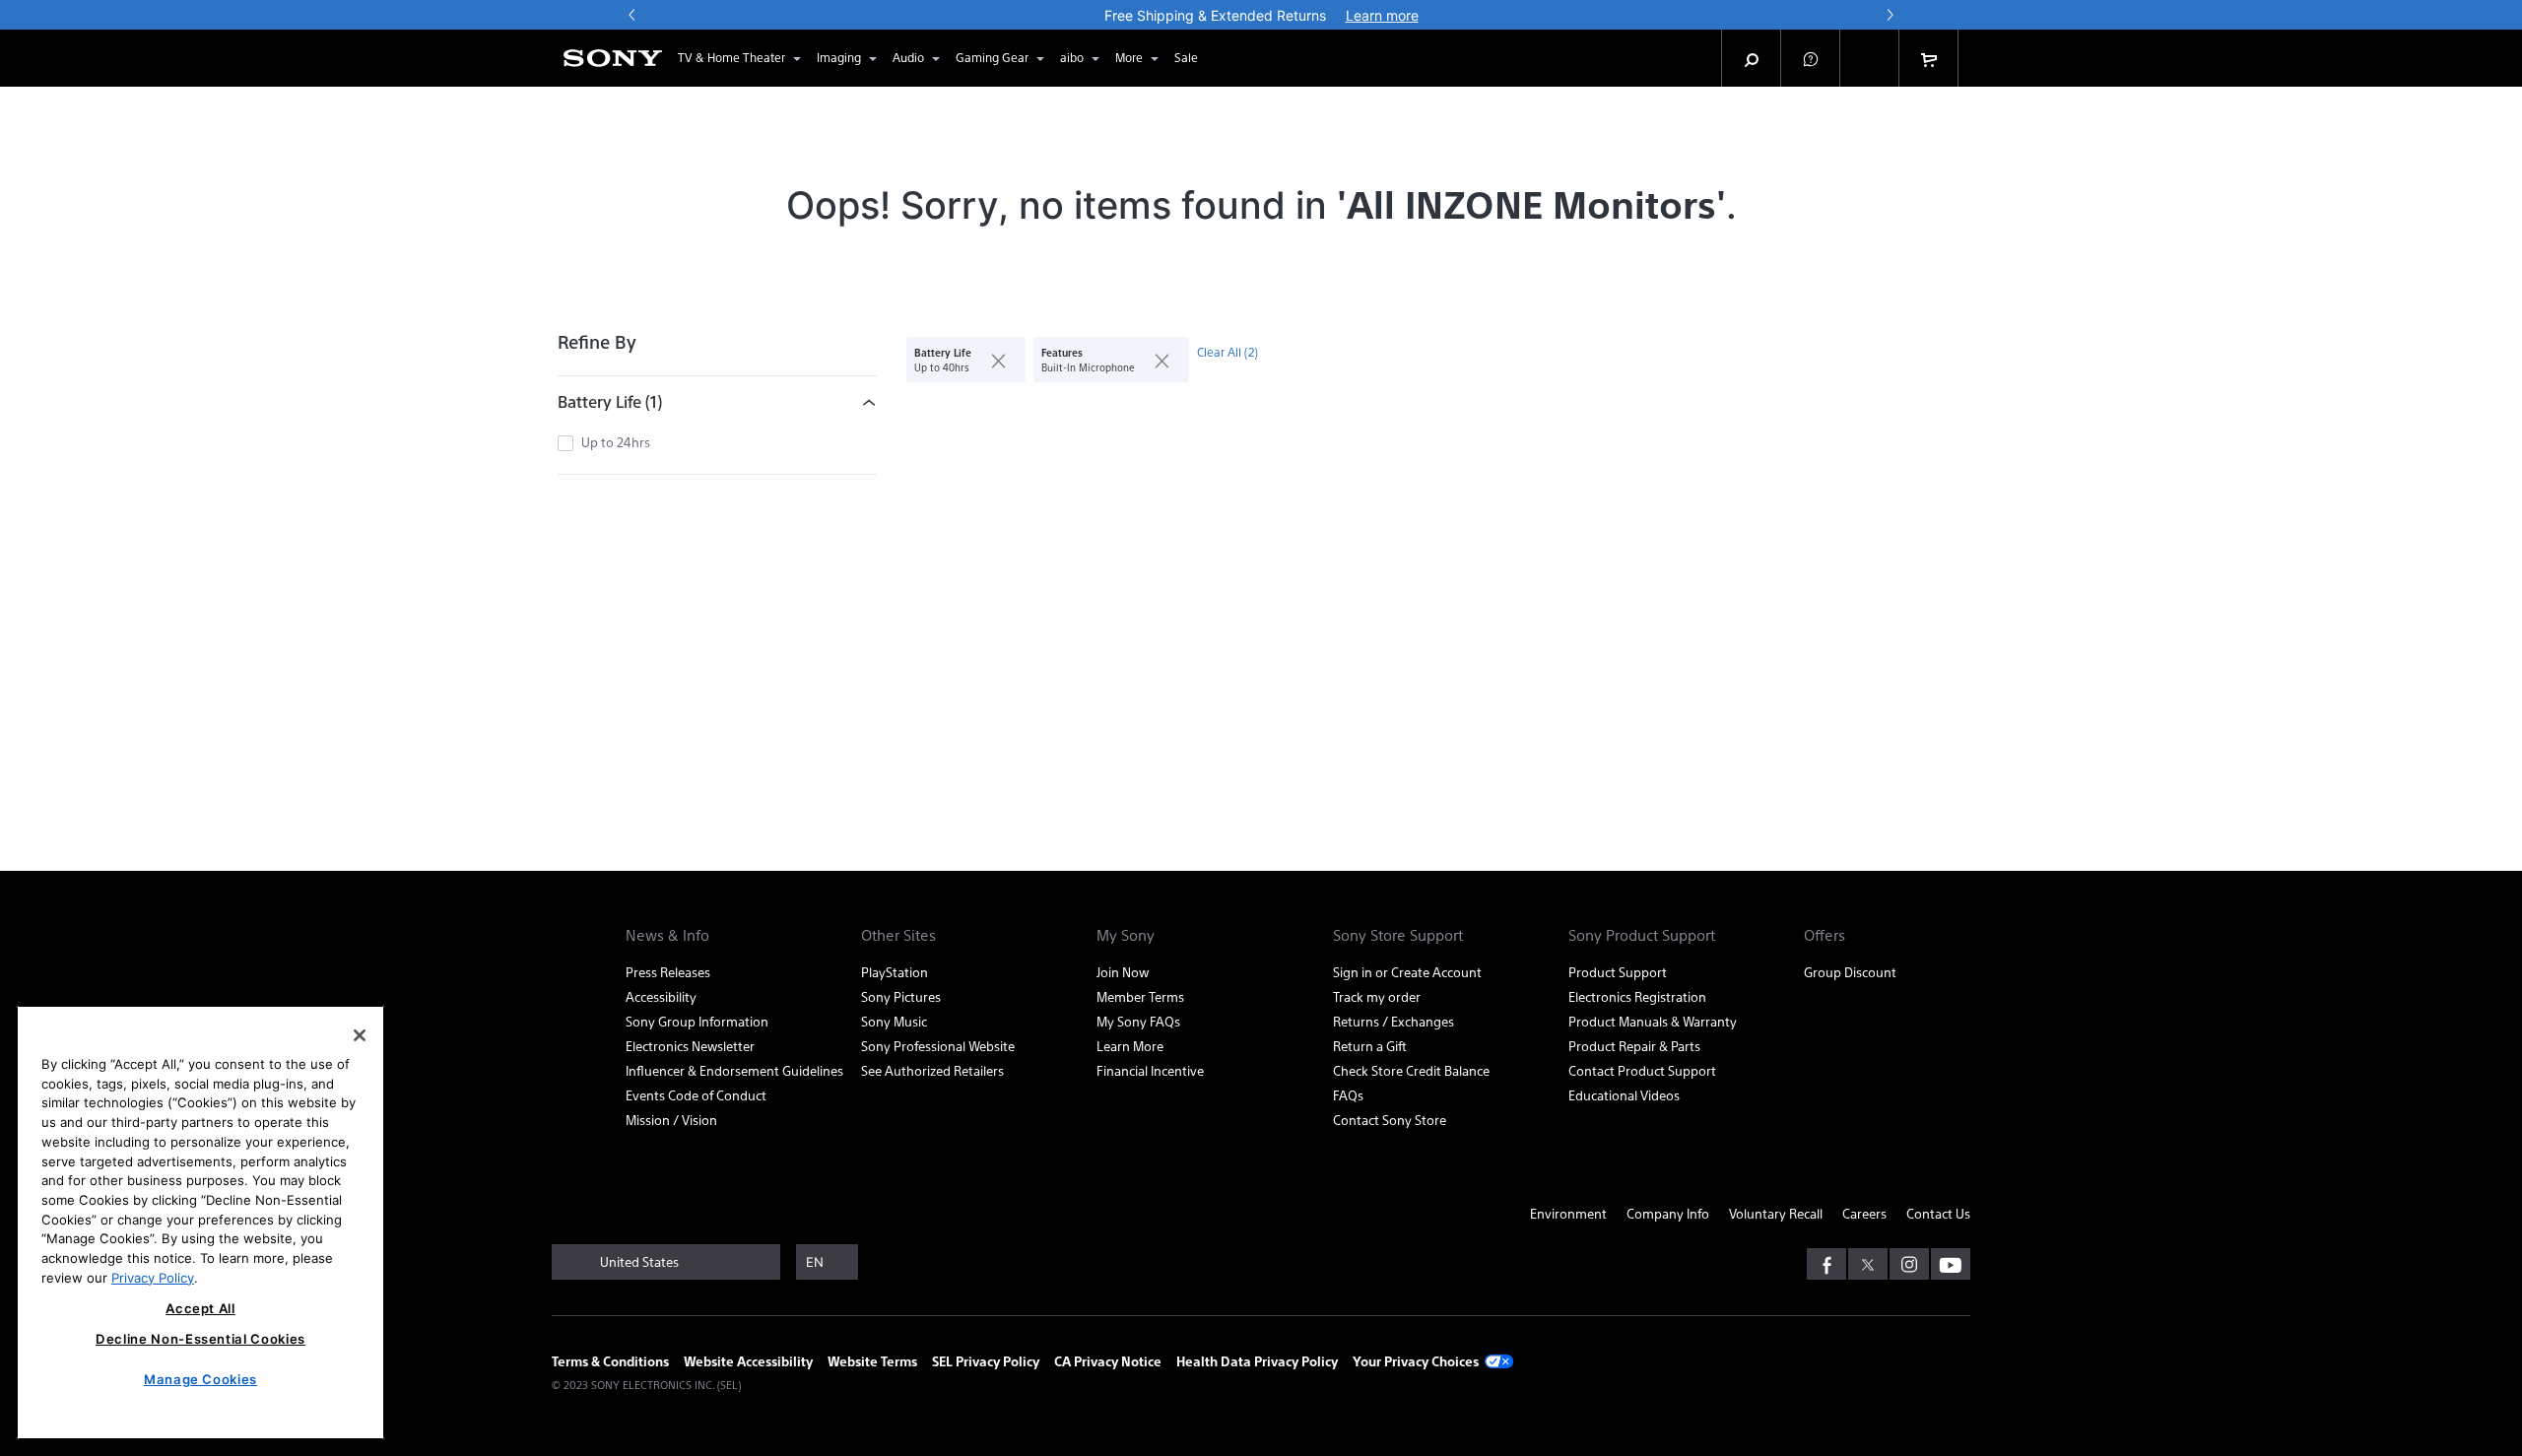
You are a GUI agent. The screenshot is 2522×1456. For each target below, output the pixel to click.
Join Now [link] (1123, 972)
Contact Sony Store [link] (1390, 1120)
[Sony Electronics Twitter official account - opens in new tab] (1868, 1264)
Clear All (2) (1228, 352)
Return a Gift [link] (1370, 1046)
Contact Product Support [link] (1642, 1070)
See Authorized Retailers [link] (932, 1070)
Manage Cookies (200, 1379)
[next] (1890, 15)
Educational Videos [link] (1624, 1095)
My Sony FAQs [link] (1138, 1021)
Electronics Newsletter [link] (690, 1046)
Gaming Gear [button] (992, 57)
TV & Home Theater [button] (731, 57)
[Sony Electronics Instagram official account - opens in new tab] (1909, 1264)
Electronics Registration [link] (1637, 996)
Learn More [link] (1130, 1046)
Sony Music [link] (894, 1021)
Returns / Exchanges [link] (1394, 1021)
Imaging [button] (839, 57)
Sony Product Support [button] (1642, 935)
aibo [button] (1072, 57)
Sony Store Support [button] (1398, 935)
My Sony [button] (1126, 935)
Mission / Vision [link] (671, 1120)
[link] (1186, 58)
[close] (991, 360)
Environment (1568, 1213)
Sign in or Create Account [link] (1407, 972)
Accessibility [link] (661, 996)
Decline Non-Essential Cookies (200, 1339)
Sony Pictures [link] (901, 996)
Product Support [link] (1618, 972)
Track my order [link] (1377, 996)
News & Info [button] (667, 935)
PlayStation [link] (895, 972)
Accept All (200, 1308)
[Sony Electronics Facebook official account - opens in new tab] (1826, 1264)
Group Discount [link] (1850, 972)
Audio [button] (908, 57)
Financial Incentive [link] (1150, 1070)
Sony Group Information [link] (697, 1021)
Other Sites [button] (898, 935)
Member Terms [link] (1140, 996)
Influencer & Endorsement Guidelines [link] (734, 1070)
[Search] (1752, 58)
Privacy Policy (153, 1277)
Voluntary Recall (1776, 1213)
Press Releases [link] (668, 972)
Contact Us (1938, 1213)
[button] (1811, 58)
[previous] (632, 15)
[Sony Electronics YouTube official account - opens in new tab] (1951, 1264)
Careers (1864, 1213)
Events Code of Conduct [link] (696, 1095)
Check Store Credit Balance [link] (1411, 1070)
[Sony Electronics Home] (613, 58)
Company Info (1668, 1213)
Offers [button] (1825, 935)
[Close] (360, 1035)
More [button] (1129, 57)
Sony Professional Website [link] (938, 1046)
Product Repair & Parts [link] (1634, 1046)
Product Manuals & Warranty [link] (1653, 1021)
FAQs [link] (1348, 1095)
